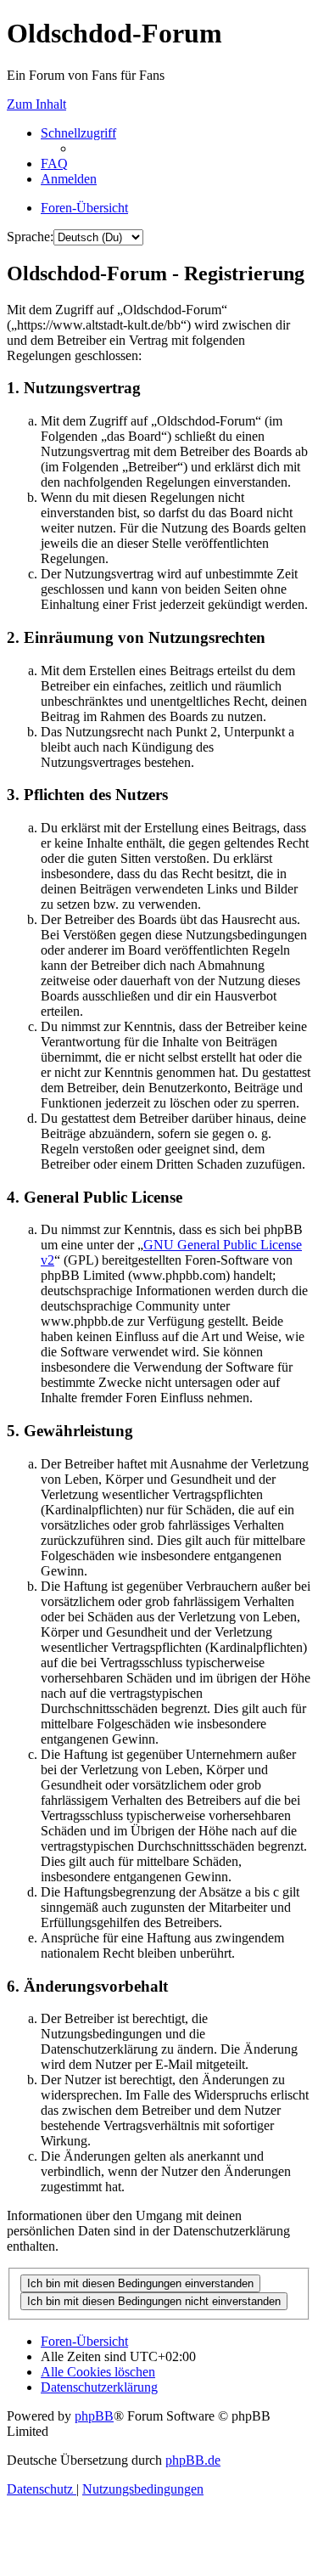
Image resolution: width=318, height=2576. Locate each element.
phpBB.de (193, 2460)
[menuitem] (54, 163)
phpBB (94, 2416)
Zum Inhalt (36, 104)
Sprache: (30, 237)
